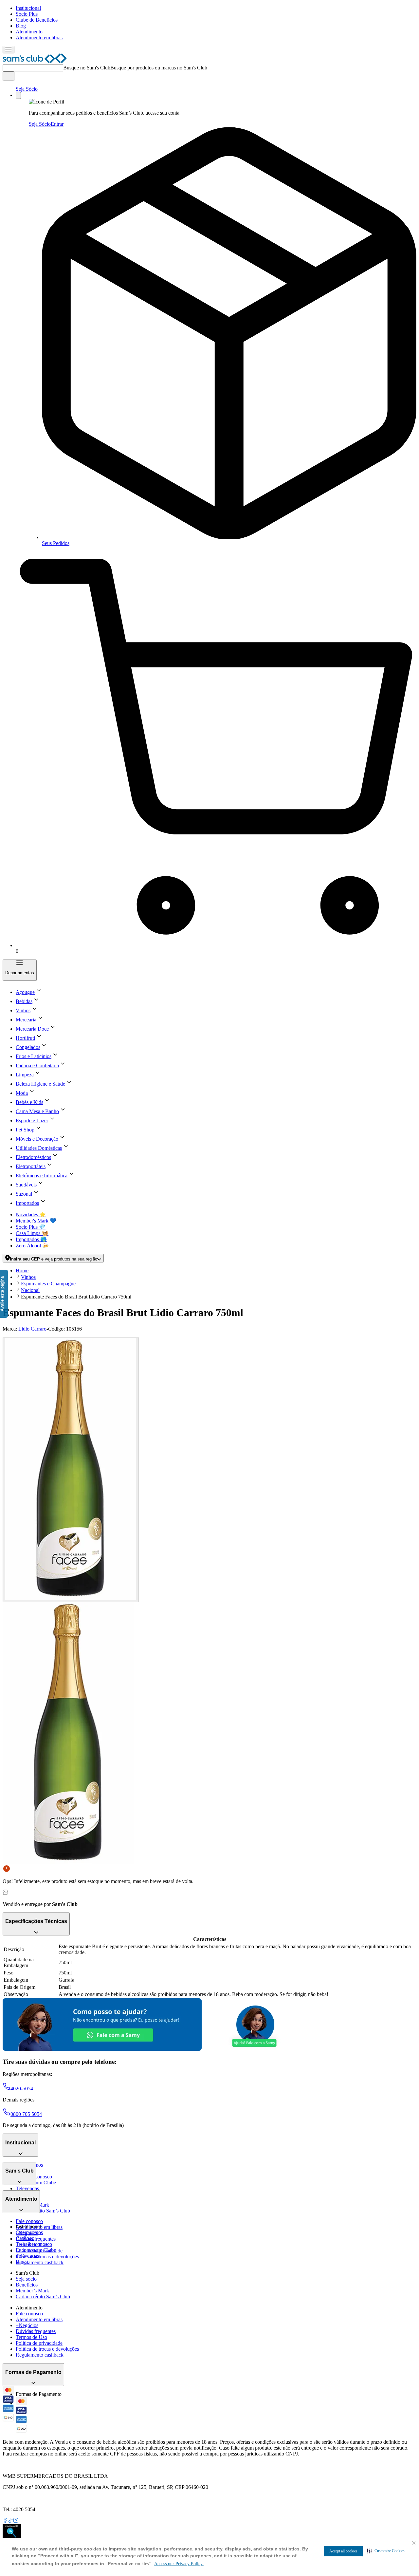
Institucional (28, 8)
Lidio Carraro (32, 1329)
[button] (386, 2551)
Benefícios (27, 2285)
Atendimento (29, 32)
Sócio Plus (27, 14)
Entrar (57, 124)
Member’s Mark (32, 2291)
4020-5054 (22, 2089)
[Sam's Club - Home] (35, 61)
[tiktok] (10, 2521)
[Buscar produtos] (9, 76)
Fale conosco (29, 2221)
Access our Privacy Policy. (179, 2564)
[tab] (71, 1470)
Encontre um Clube (36, 2250)
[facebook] (5, 2521)
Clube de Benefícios (37, 20)
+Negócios (27, 2325)
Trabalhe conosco (34, 2244)
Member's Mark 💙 (36, 1221)
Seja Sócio (27, 89)
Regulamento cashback (40, 2262)
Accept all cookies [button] (343, 2551)
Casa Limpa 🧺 (32, 1233)
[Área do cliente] (18, 95)
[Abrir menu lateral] (9, 50)
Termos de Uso (31, 2337)
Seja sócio (26, 2279)
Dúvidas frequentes (36, 2239)
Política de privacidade (39, 2343)
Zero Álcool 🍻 (32, 1246)
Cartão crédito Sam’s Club (43, 2211)
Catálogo (25, 2238)
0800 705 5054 (26, 2114)
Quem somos (29, 2232)
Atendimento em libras (39, 37)
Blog (21, 26)
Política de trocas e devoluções (47, 2257)
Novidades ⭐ (31, 1214)
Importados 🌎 (31, 1239)
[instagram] (16, 2521)
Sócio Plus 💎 (31, 1227)
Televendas (27, 2188)
